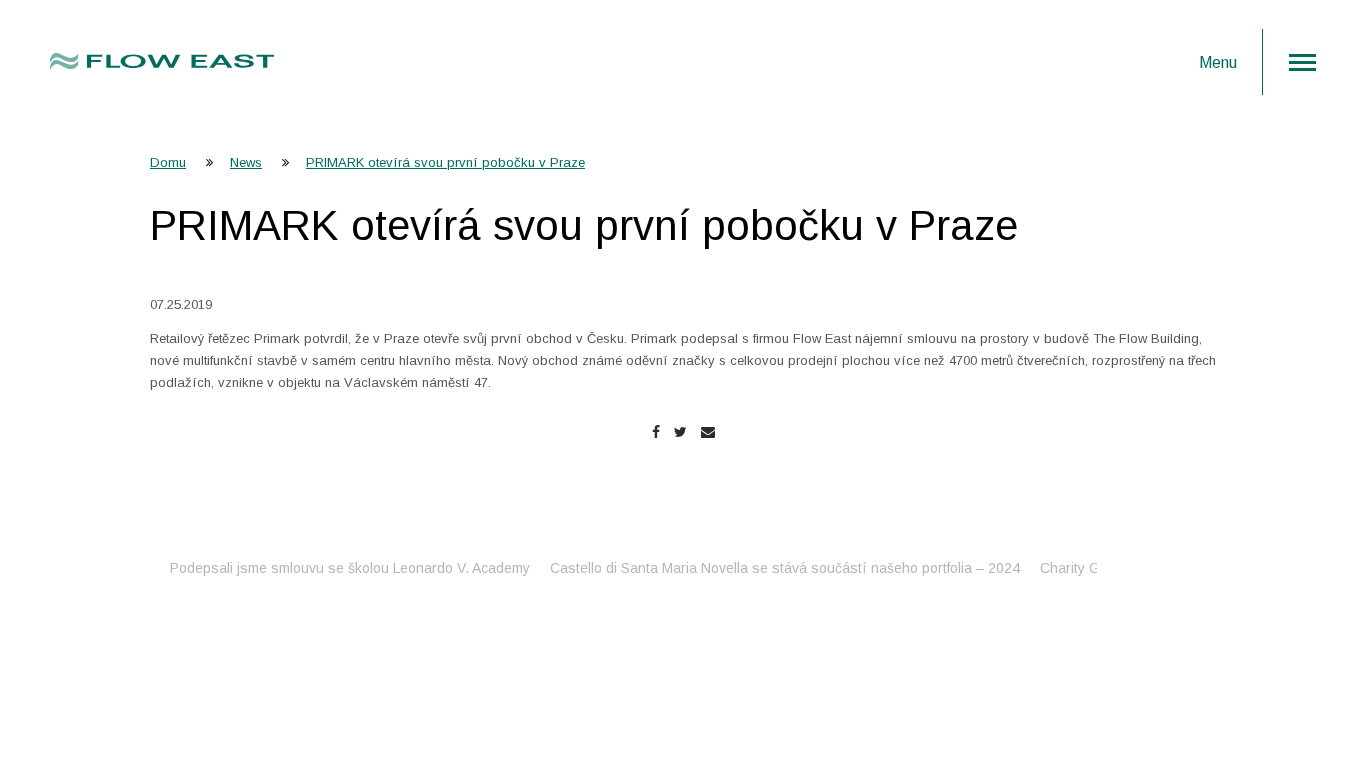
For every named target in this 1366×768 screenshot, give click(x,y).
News (246, 162)
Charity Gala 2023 (1078, 568)
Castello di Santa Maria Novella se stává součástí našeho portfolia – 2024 (766, 568)
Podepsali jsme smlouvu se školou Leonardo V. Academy (331, 568)
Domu (168, 162)
